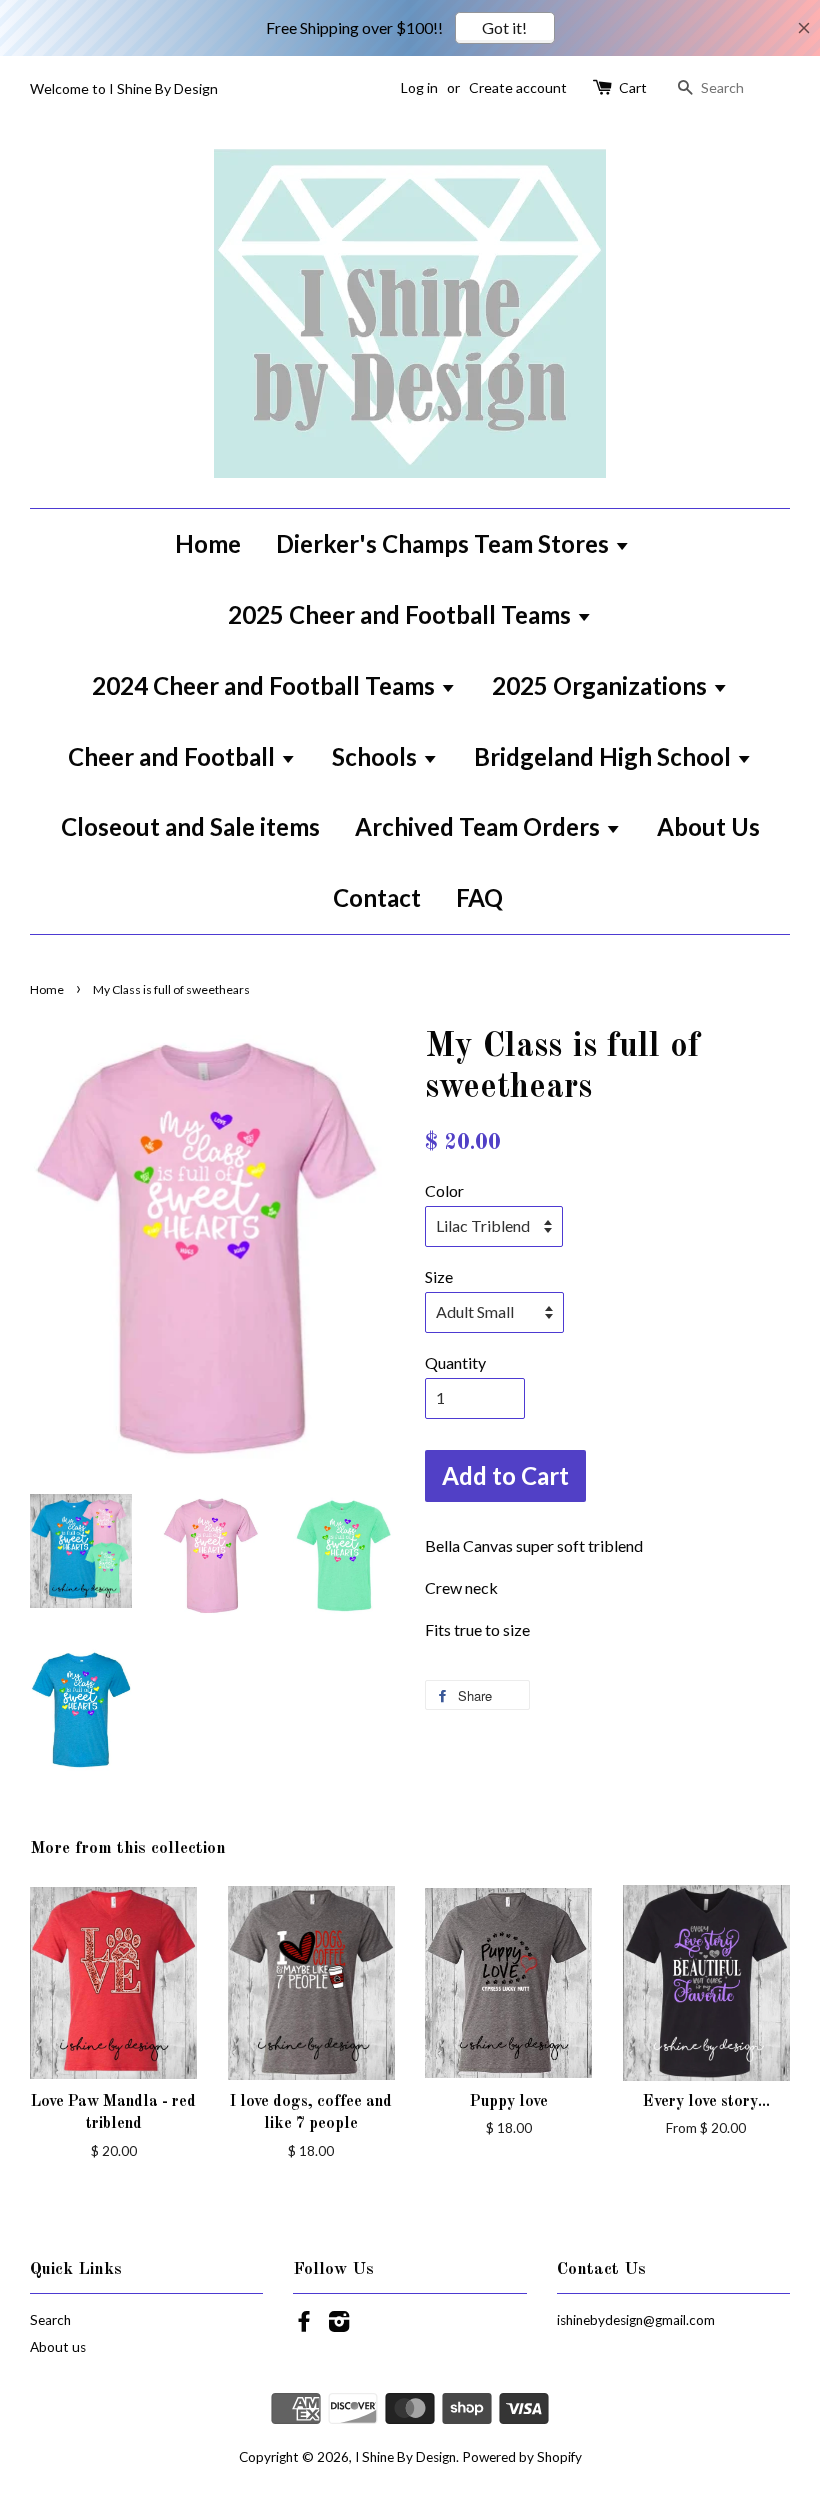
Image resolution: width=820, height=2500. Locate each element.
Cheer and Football (174, 756)
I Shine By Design (405, 2457)
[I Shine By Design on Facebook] (304, 2325)
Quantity (455, 1362)
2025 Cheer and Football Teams (402, 614)
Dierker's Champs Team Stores (445, 543)
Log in (419, 87)
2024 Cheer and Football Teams (266, 685)
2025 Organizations (602, 685)
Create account (518, 87)
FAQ (479, 897)
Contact (377, 897)
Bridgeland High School (605, 756)
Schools (377, 756)
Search (50, 2320)
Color (444, 1190)
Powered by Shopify (522, 2457)
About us (58, 2347)
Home (208, 543)
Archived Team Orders (480, 826)
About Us (708, 826)
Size (439, 1276)
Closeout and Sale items (190, 826)
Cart (633, 87)
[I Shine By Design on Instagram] (339, 2325)
